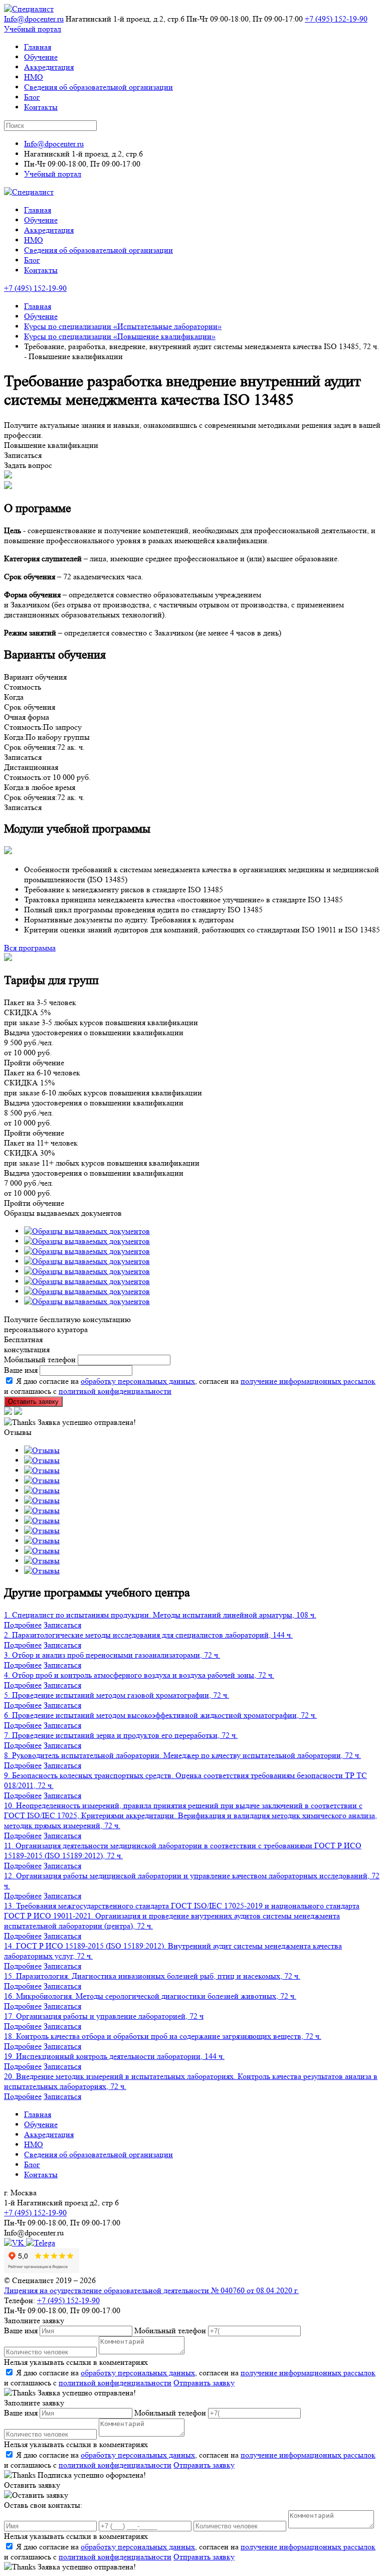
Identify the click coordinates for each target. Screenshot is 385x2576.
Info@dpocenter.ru (34, 19)
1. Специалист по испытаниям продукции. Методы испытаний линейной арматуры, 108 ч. (160, 1615)
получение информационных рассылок (308, 1381)
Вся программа (30, 948)
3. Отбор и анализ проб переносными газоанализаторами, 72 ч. (112, 1655)
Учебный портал (33, 29)
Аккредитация (49, 67)
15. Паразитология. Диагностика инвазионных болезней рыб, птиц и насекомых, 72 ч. (152, 1976)
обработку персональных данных (138, 1381)
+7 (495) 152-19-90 (336, 19)
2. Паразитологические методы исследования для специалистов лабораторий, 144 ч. (148, 1635)
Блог (32, 97)
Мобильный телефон (40, 1359)
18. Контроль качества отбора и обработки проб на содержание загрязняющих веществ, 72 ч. (163, 2036)
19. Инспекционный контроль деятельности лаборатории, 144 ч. (114, 2056)
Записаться (62, 1625)
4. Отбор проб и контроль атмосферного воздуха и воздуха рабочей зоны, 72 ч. (139, 1675)
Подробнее (23, 1625)
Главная (38, 47)
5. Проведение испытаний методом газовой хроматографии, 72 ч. (117, 1695)
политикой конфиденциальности (115, 1391)
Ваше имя (21, 1370)
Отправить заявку (204, 2383)
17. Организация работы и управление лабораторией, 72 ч (104, 2016)
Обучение (41, 57)
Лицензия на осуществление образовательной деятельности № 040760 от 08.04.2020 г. (151, 2290)
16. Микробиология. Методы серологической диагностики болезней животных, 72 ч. (150, 1996)
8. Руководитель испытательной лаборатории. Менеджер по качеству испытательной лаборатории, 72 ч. (182, 1755)
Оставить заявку (33, 1402)
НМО (34, 77)
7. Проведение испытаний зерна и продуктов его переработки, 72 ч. (121, 1735)
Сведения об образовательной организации (99, 87)
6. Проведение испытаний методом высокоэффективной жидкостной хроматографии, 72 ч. (160, 1715)
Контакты (41, 107)
